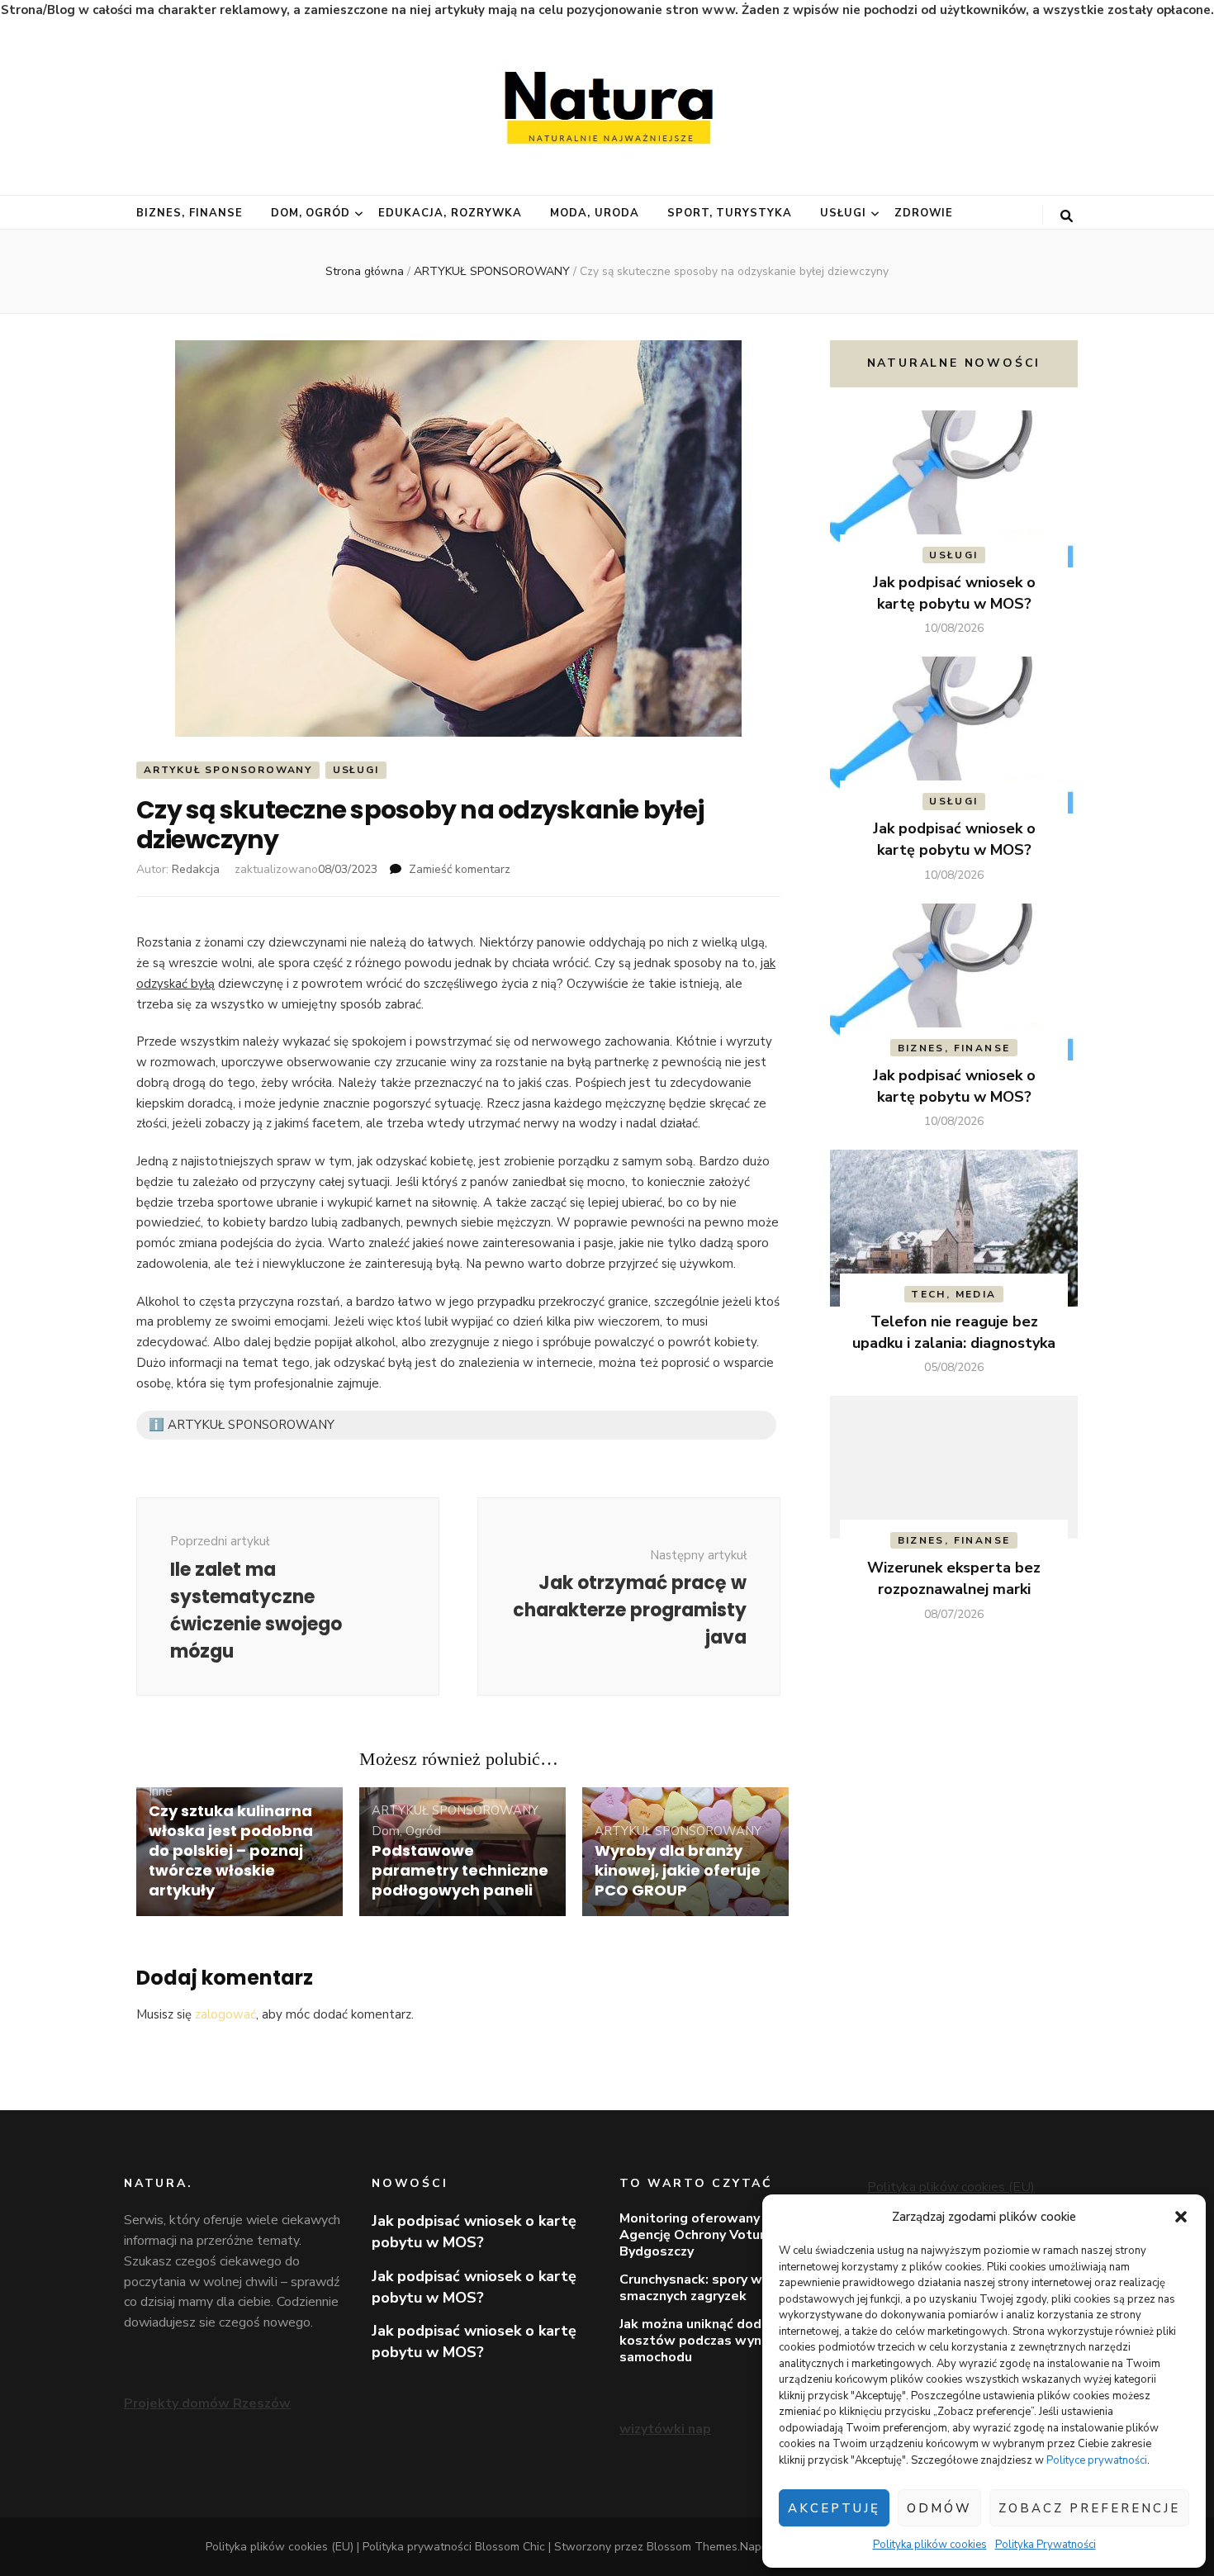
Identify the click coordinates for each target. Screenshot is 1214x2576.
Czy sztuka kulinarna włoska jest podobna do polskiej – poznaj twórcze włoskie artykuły (231, 1850)
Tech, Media (953, 1294)
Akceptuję (834, 2508)
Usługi (843, 213)
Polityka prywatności (417, 2547)
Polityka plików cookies (930, 2545)
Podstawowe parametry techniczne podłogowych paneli (460, 1870)
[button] (1181, 2217)
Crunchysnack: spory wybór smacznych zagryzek (705, 2288)
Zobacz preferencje (1089, 2508)
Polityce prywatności (1097, 2460)
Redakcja (196, 869)
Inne (161, 1791)
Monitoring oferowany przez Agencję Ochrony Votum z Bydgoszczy (709, 2235)
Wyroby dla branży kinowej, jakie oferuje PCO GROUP (678, 1870)
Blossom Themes (692, 2547)
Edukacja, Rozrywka (450, 213)
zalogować (225, 2014)
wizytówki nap (665, 2429)
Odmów (939, 2508)
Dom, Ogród (311, 213)
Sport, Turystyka (730, 213)
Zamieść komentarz (460, 869)
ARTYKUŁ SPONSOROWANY (228, 770)
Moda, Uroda (595, 213)
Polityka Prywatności (1046, 2545)
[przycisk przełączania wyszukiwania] (1067, 216)
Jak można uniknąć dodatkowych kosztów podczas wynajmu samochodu (722, 2341)
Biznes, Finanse (190, 213)
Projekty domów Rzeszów (207, 2403)
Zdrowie (924, 213)
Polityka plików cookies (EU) (951, 2187)
